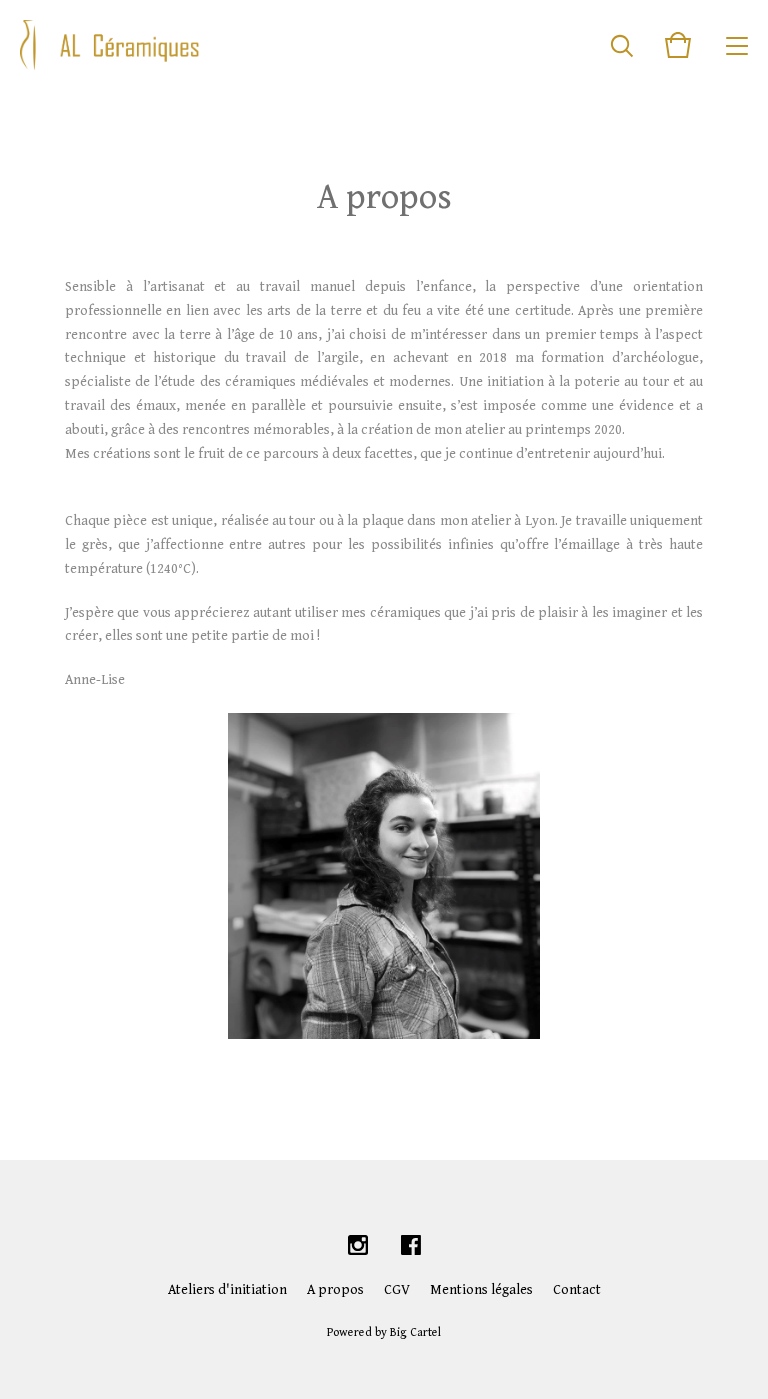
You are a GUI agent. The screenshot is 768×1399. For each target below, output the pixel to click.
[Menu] (737, 45)
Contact (577, 1290)
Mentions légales (481, 1290)
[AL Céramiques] (110, 45)
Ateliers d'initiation (227, 1290)
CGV (397, 1290)
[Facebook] (411, 1246)
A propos (335, 1290)
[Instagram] (358, 1246)
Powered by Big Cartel (384, 1332)
